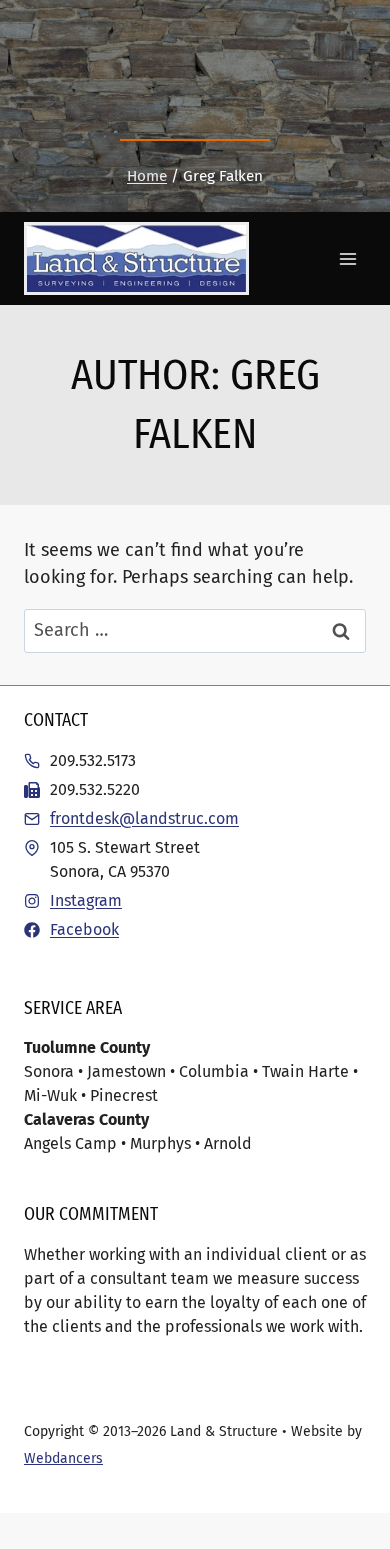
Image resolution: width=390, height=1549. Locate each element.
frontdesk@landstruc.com (144, 818)
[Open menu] (347, 258)
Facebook (84, 929)
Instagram (86, 900)
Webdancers (63, 1458)
